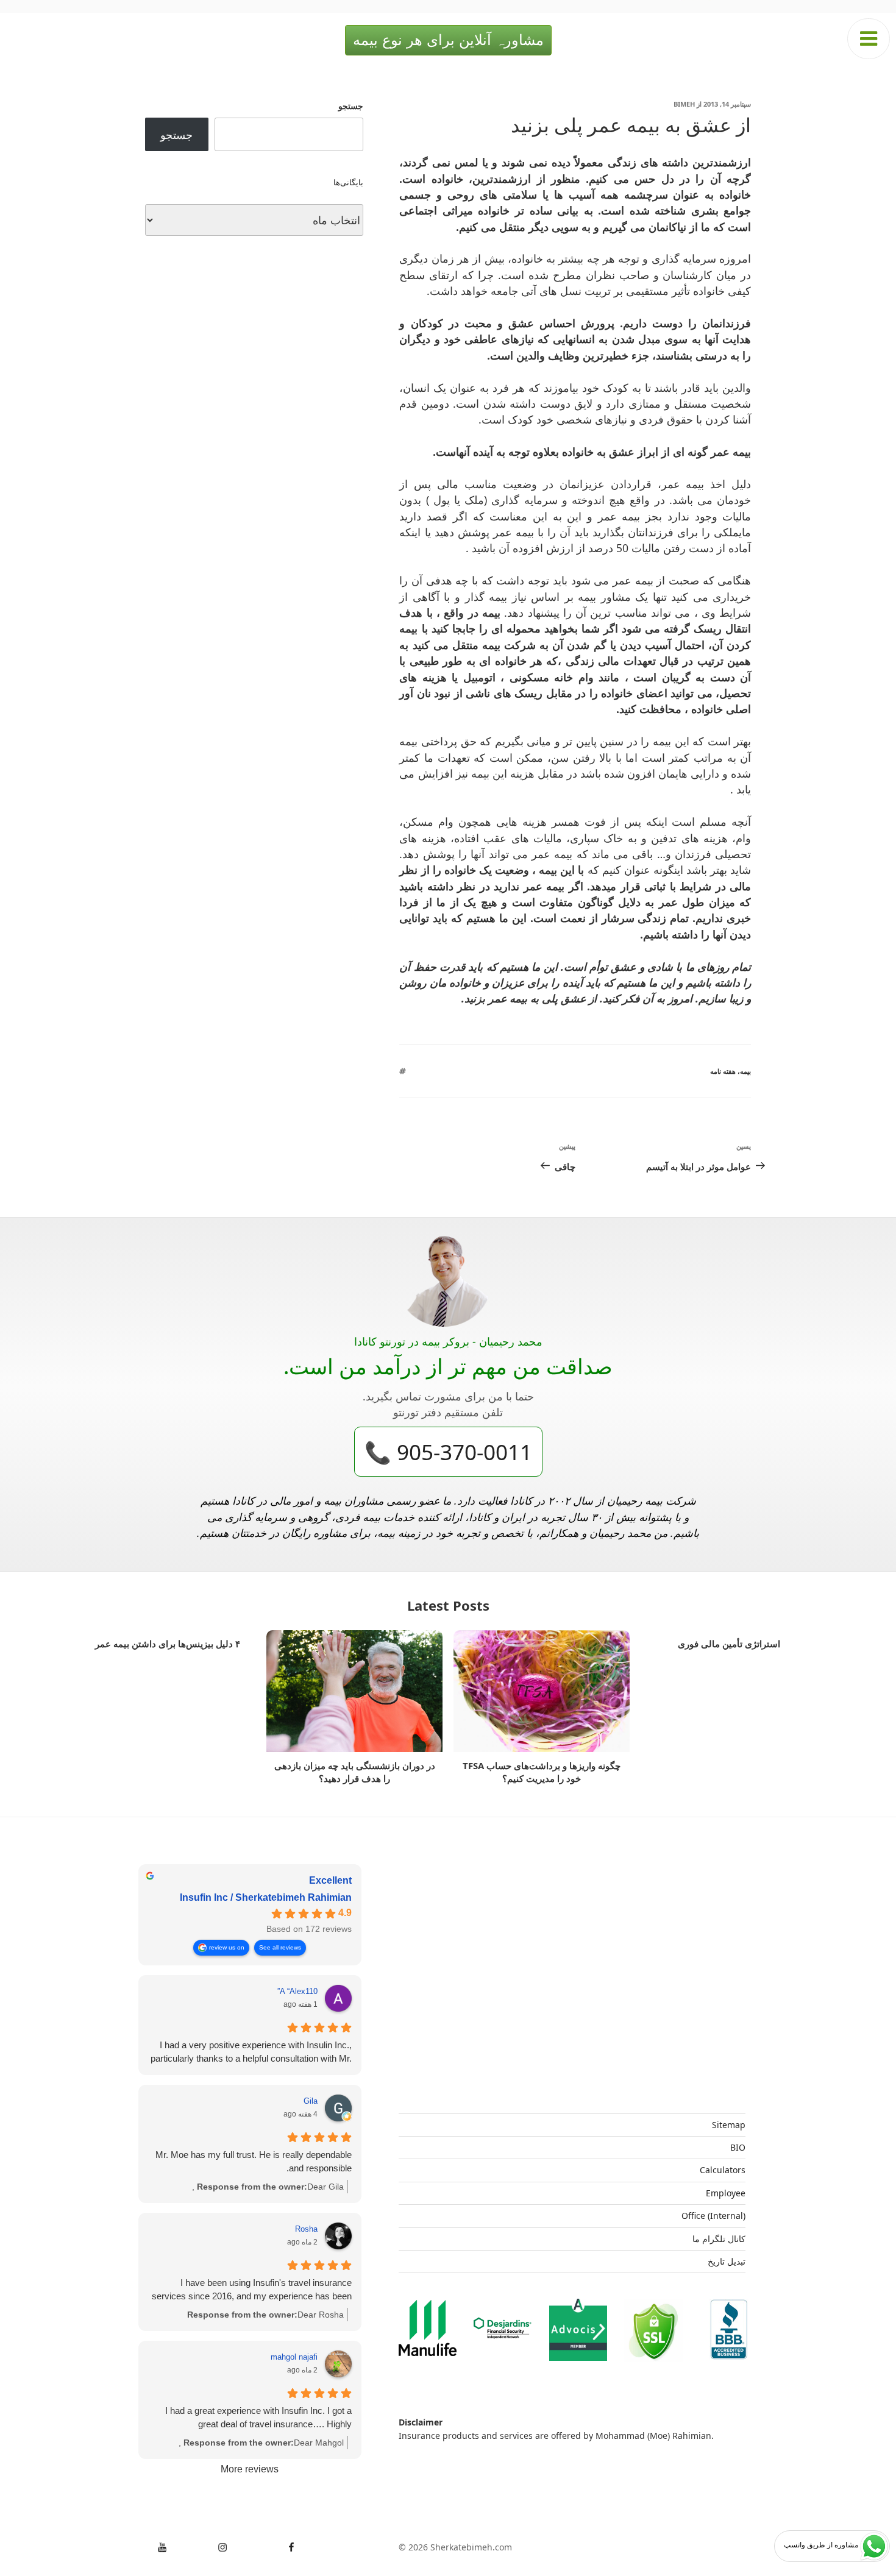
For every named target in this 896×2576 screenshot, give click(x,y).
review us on (227, 1947)
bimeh (684, 104)
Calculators (723, 2170)
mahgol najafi (294, 2357)
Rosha (306, 2229)
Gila (311, 2101)
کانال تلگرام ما (719, 2239)
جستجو (351, 106)
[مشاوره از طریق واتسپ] (874, 2546)
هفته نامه (723, 1071)
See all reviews (280, 1947)
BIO (738, 2147)
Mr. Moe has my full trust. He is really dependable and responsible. (254, 2161)
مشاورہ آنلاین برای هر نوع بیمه (448, 40)
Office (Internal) (713, 2216)
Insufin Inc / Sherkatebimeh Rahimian (266, 1897)
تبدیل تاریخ (727, 2261)
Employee (726, 2193)
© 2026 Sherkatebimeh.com (455, 2547)
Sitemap (729, 2125)
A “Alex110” (297, 1991)
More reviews (250, 2469)
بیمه (745, 1071)
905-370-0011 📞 (448, 1452)
